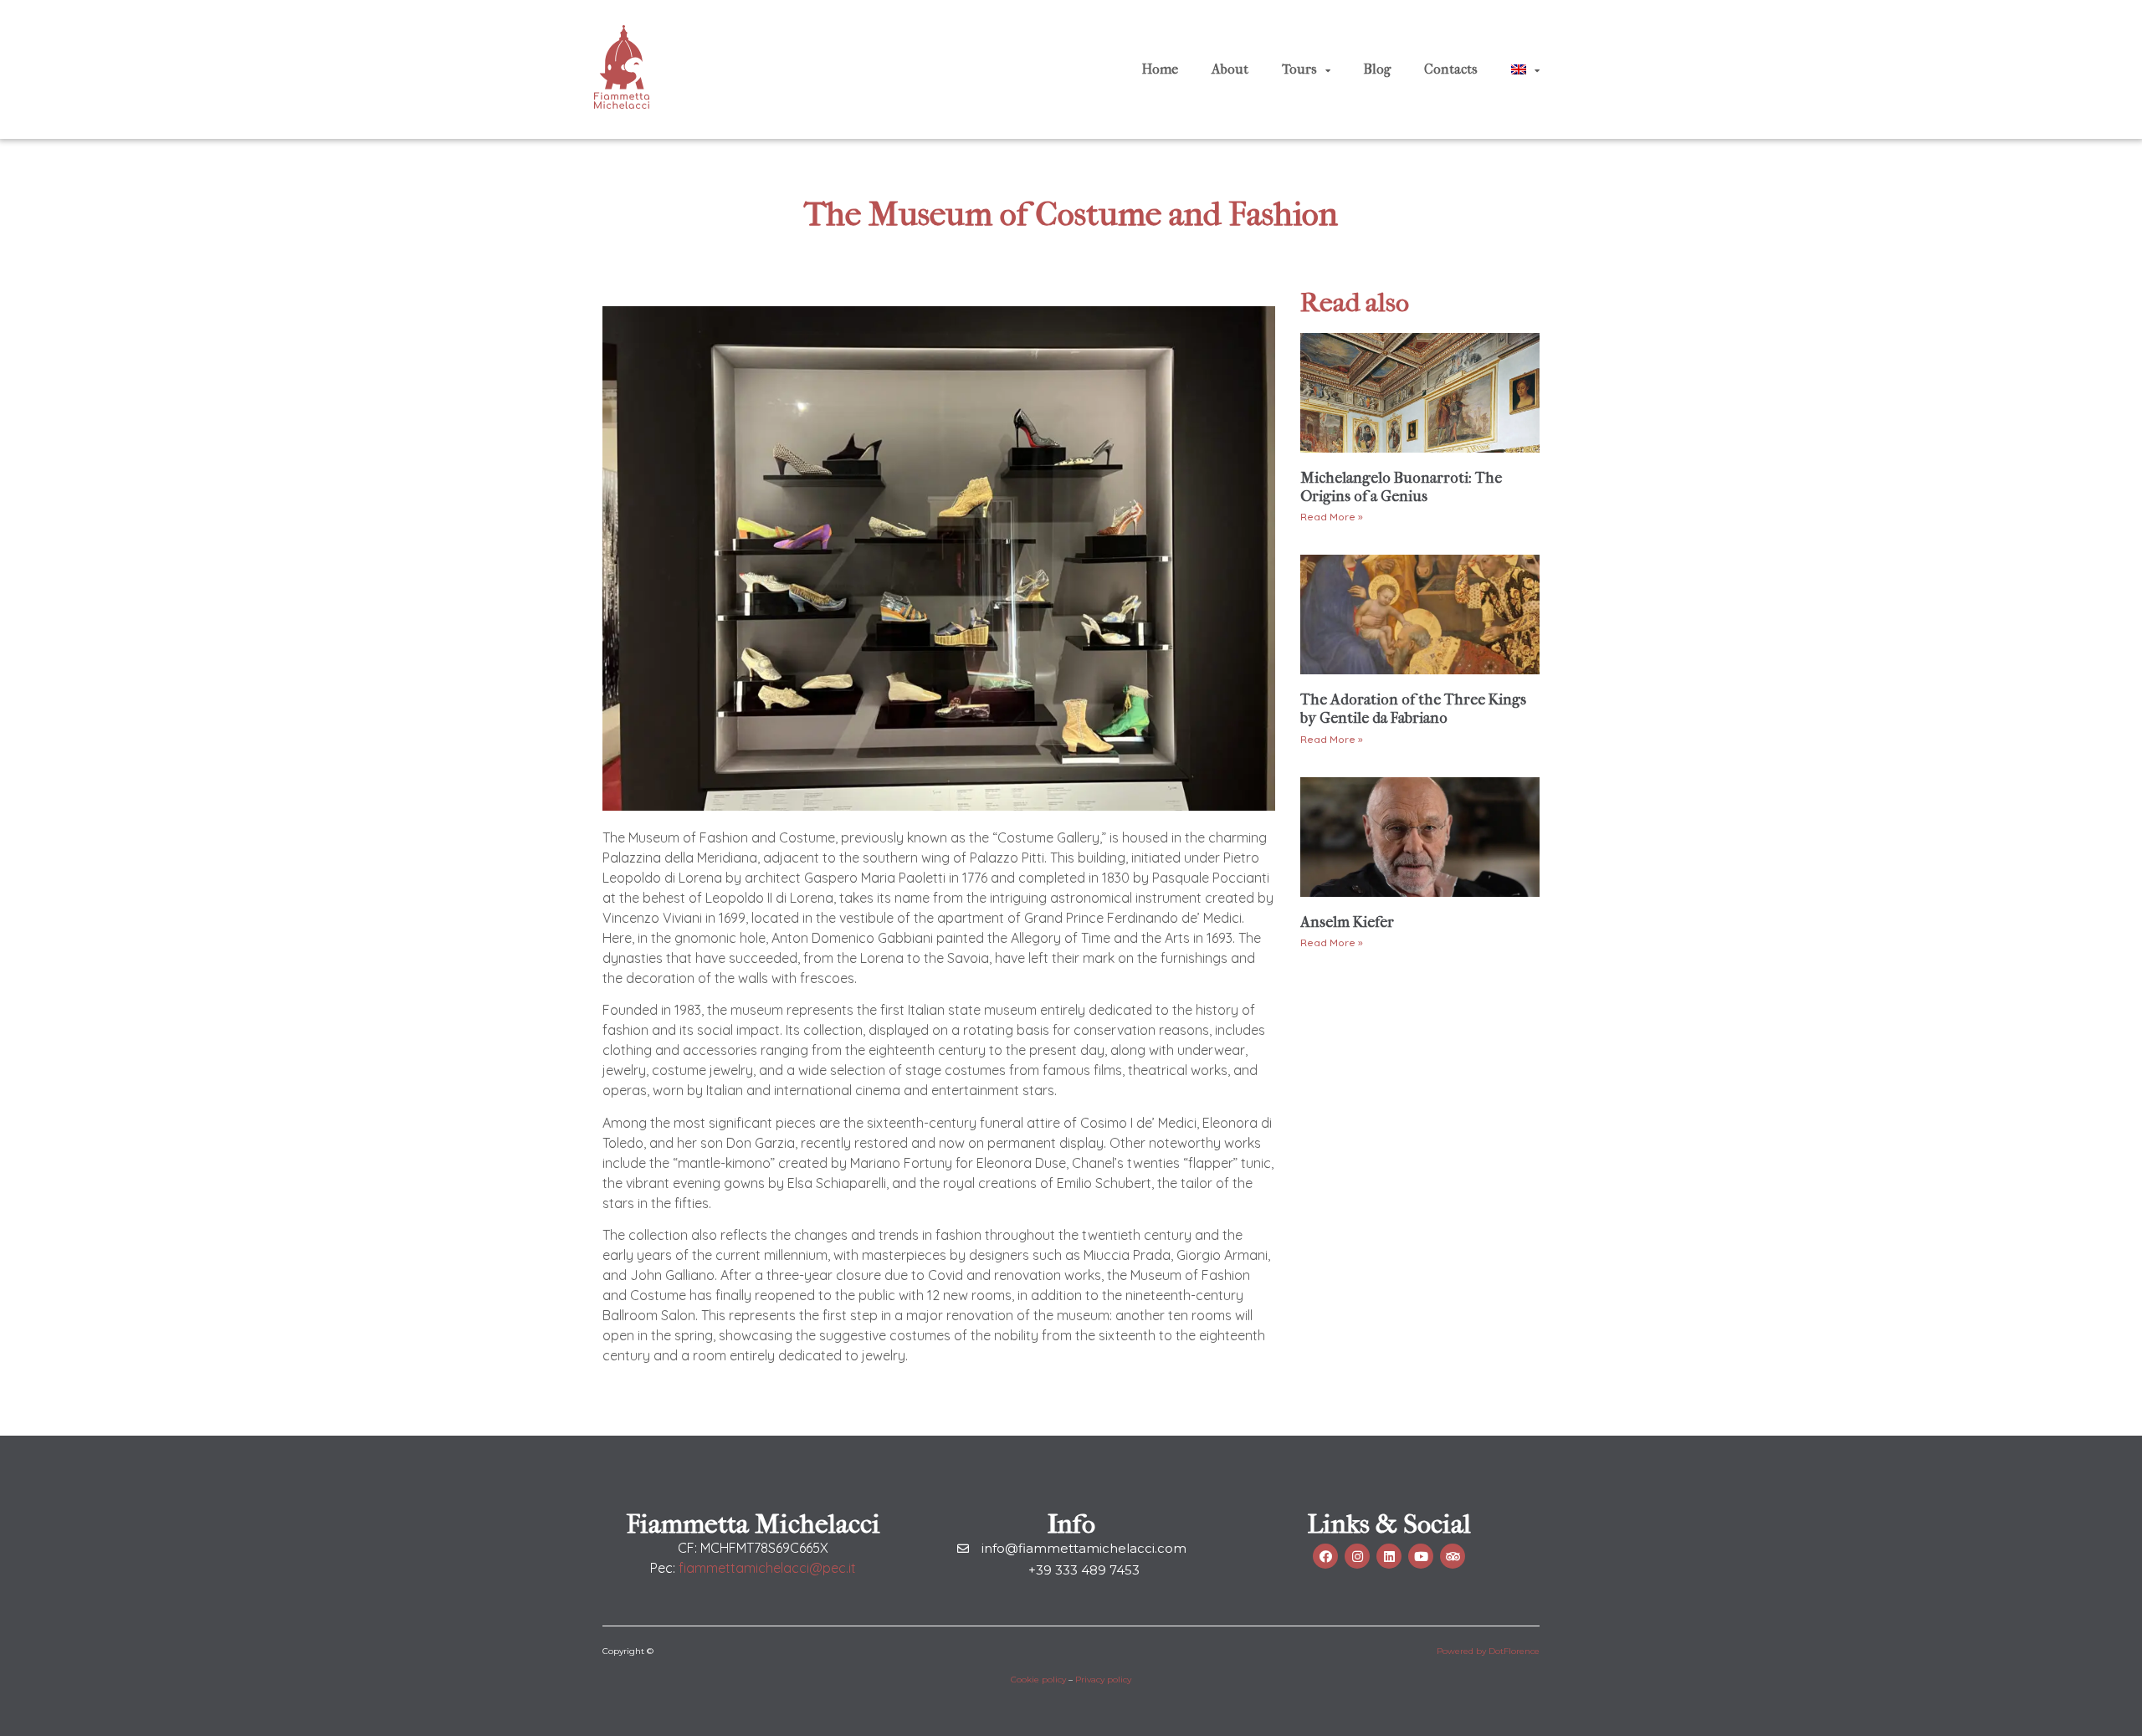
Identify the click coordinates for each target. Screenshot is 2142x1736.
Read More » (1332, 517)
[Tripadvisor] (1453, 1556)
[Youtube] (1421, 1556)
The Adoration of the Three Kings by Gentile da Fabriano (1413, 709)
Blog (1377, 69)
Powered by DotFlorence (1488, 1651)
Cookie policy (1038, 1680)
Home (1160, 69)
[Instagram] (1357, 1556)
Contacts (1451, 69)
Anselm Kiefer (1347, 922)
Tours (1299, 69)
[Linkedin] (1389, 1556)
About (1230, 69)
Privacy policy (1103, 1680)
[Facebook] (1325, 1556)
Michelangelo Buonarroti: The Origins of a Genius (1401, 487)
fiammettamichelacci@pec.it (767, 1568)
